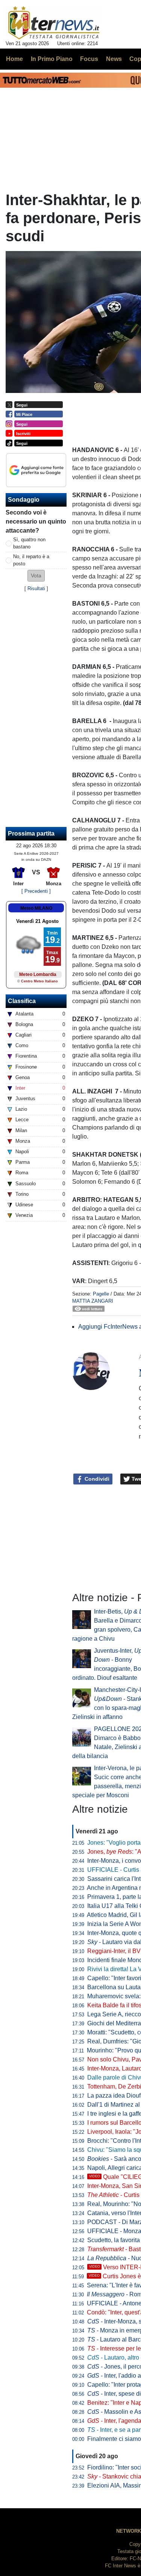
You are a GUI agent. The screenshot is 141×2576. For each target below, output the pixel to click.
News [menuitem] (114, 59)
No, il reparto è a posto (31, 560)
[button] (36, 576)
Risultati (36, 588)
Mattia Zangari (93, 1301)
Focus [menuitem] (89, 59)
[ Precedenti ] (36, 891)
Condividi (96, 1479)
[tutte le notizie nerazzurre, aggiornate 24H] (54, 23)
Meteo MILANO (36, 908)
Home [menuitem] (14, 59)
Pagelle (101, 1294)
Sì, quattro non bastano (29, 543)
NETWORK (129, 2531)
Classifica (22, 1001)
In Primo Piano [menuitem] (52, 59)
